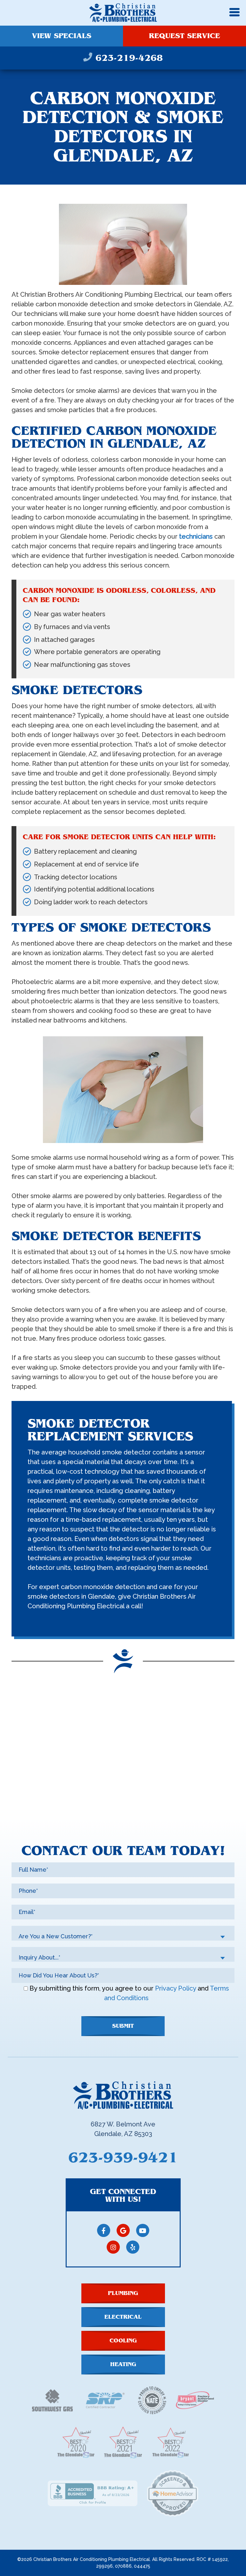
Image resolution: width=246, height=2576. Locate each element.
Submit (123, 2026)
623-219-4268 (127, 58)
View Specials (61, 36)
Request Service (184, 36)
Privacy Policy (176, 1988)
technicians (196, 536)
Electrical (123, 2317)
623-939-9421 (123, 2158)
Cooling (123, 2341)
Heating (123, 2364)
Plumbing (123, 2293)
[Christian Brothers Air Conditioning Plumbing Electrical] (123, 12)
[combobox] (123, 1933)
